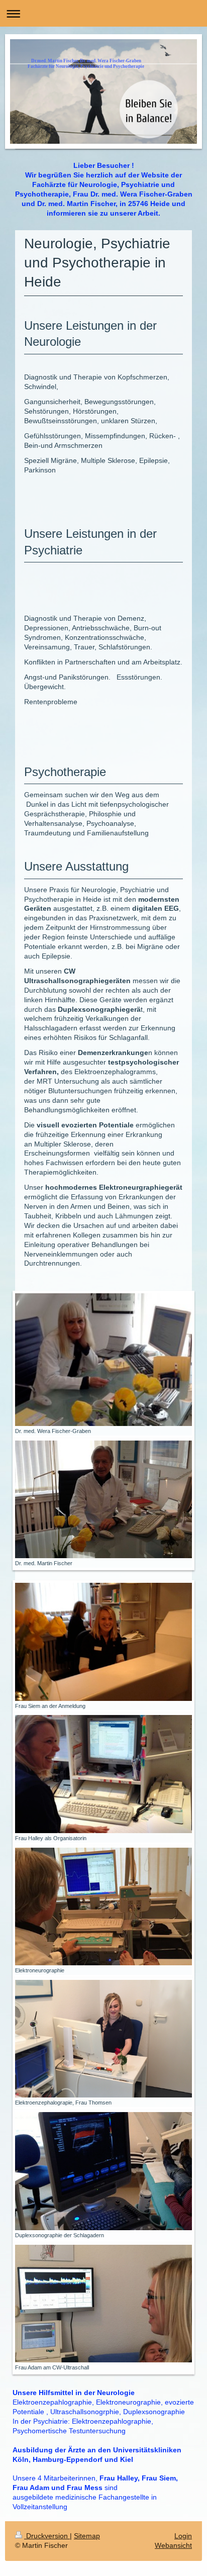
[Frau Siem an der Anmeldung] (103, 1642)
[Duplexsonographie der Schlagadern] (103, 2171)
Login (183, 2536)
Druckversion (47, 2536)
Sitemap (87, 2536)
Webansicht (173, 2545)
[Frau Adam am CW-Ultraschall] (103, 2304)
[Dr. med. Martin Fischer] (103, 1499)
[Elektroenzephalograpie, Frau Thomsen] (103, 2039)
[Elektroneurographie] (103, 1906)
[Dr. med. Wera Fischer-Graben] (103, 1360)
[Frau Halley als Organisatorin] (103, 1774)
